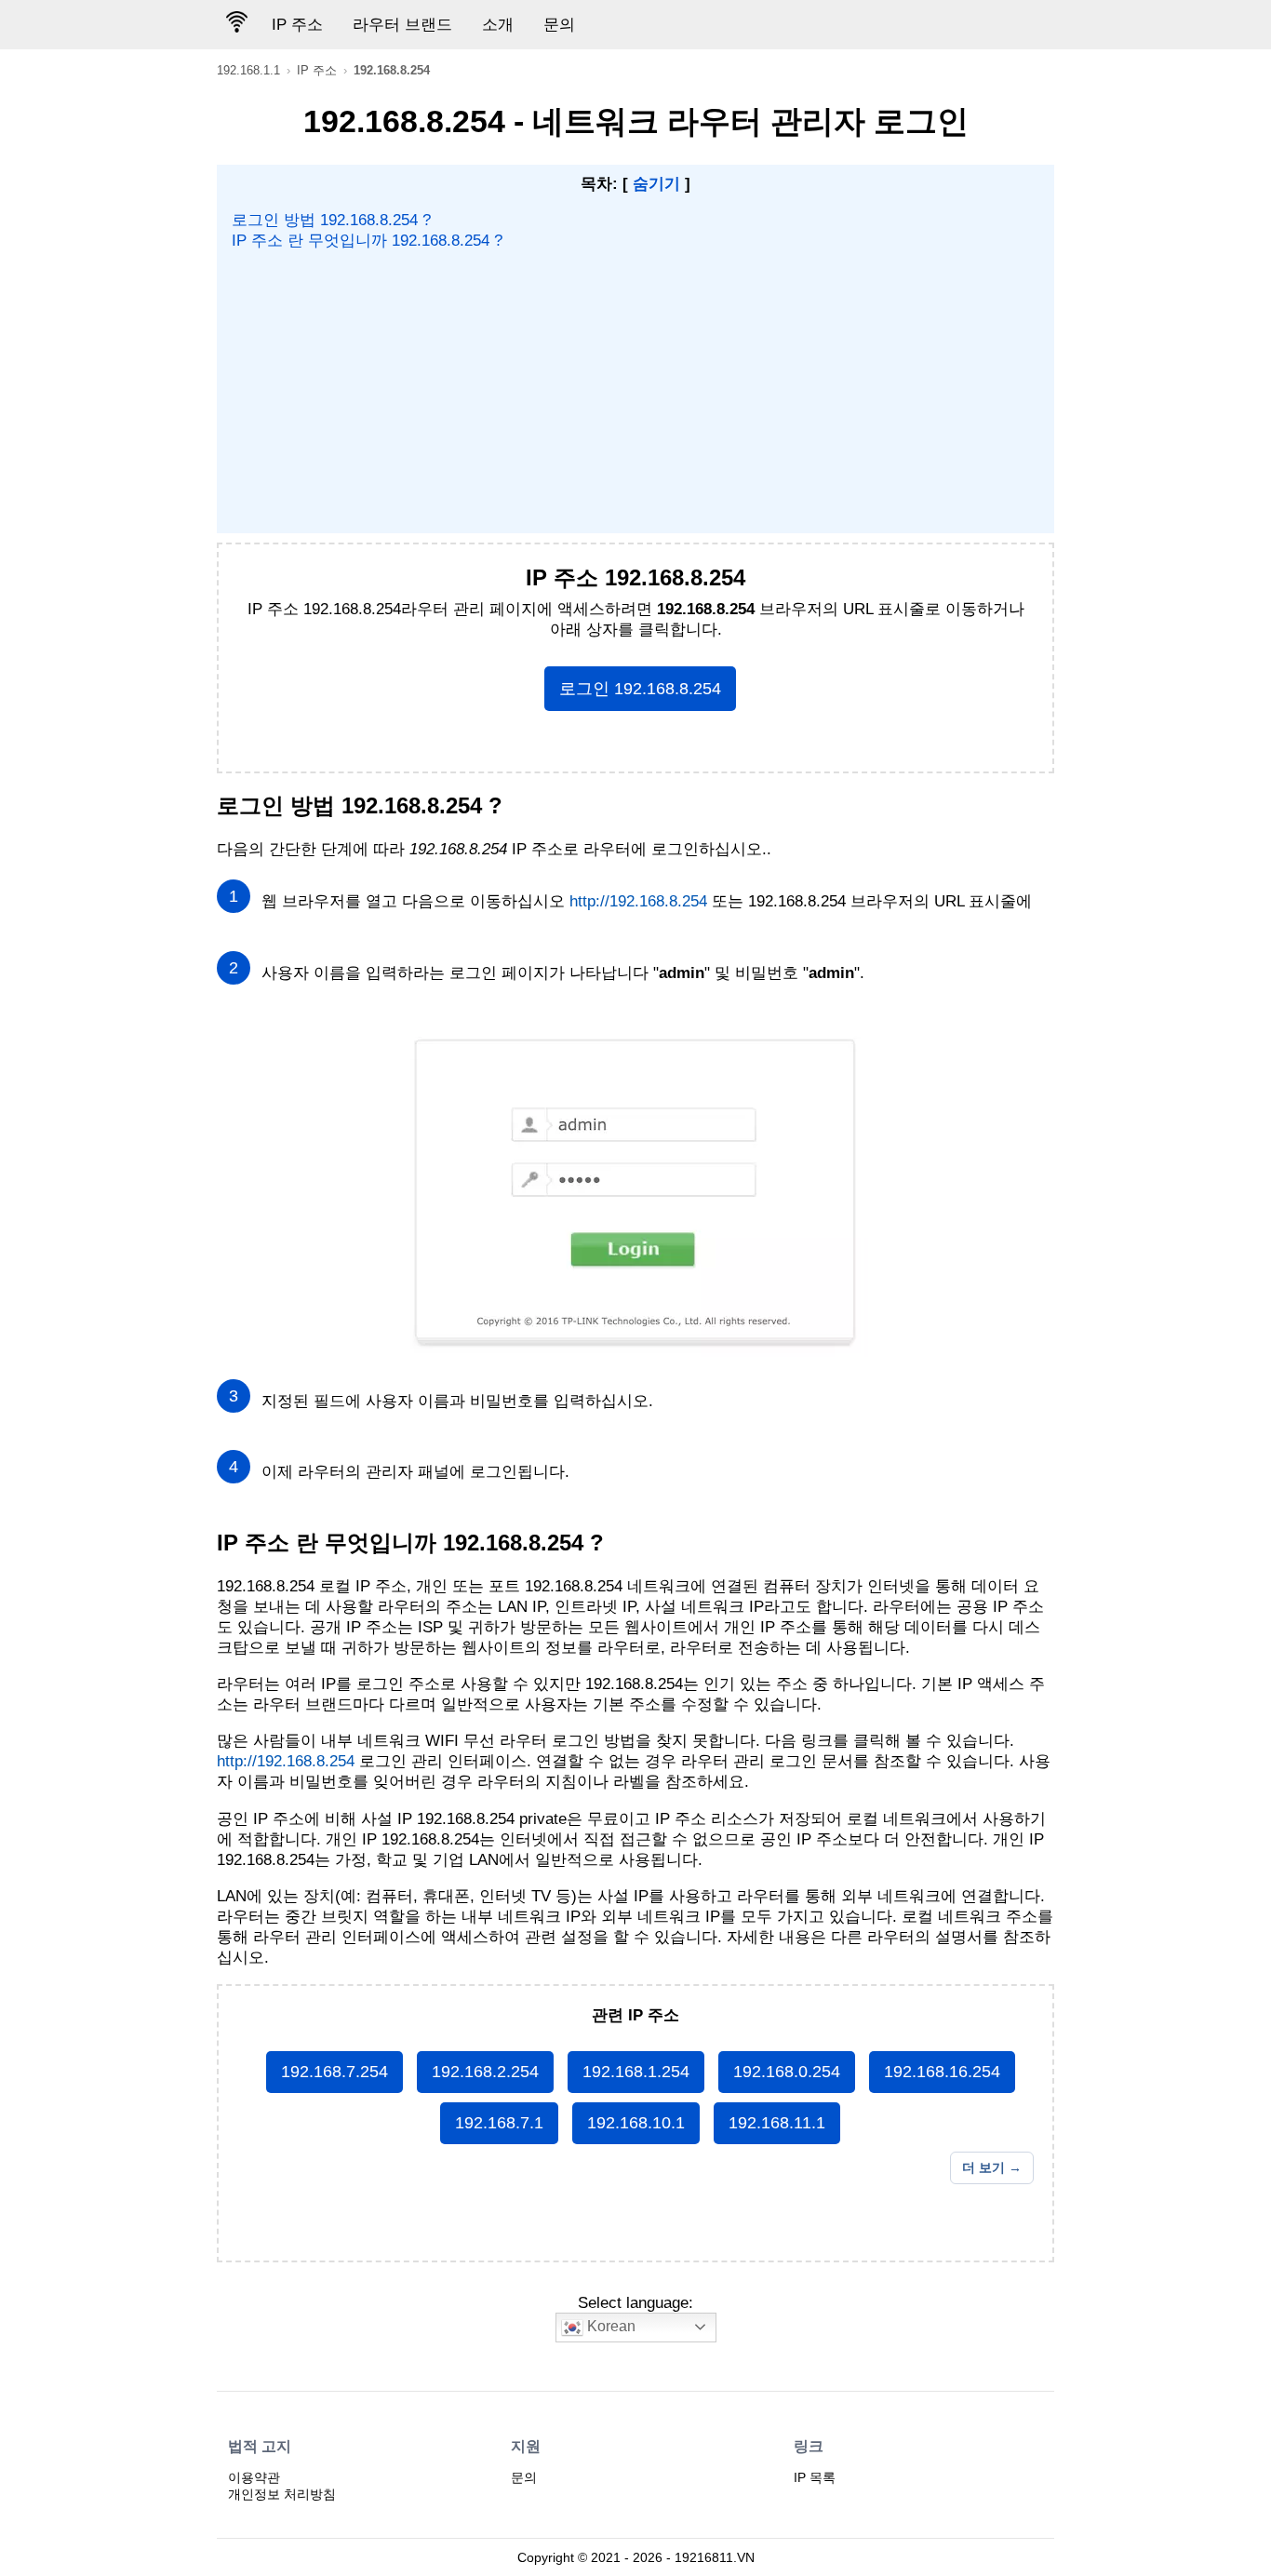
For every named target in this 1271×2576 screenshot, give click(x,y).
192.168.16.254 (942, 2072)
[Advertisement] (636, 391)
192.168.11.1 (777, 2123)
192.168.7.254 (334, 2072)
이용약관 (254, 2477)
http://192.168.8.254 (638, 901)
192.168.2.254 (485, 2072)
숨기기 (656, 184)
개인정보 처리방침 (282, 2494)
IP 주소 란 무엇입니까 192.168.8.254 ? (367, 241)
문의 (559, 25)
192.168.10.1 (636, 2123)
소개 (498, 25)
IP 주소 (297, 25)
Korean (609, 2326)
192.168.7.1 (499, 2123)
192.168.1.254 (636, 2072)
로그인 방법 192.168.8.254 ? (331, 220)
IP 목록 (815, 2477)
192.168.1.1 (248, 70)
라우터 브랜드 (402, 25)
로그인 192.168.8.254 (640, 689)
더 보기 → (992, 2167)
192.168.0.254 (787, 2072)
